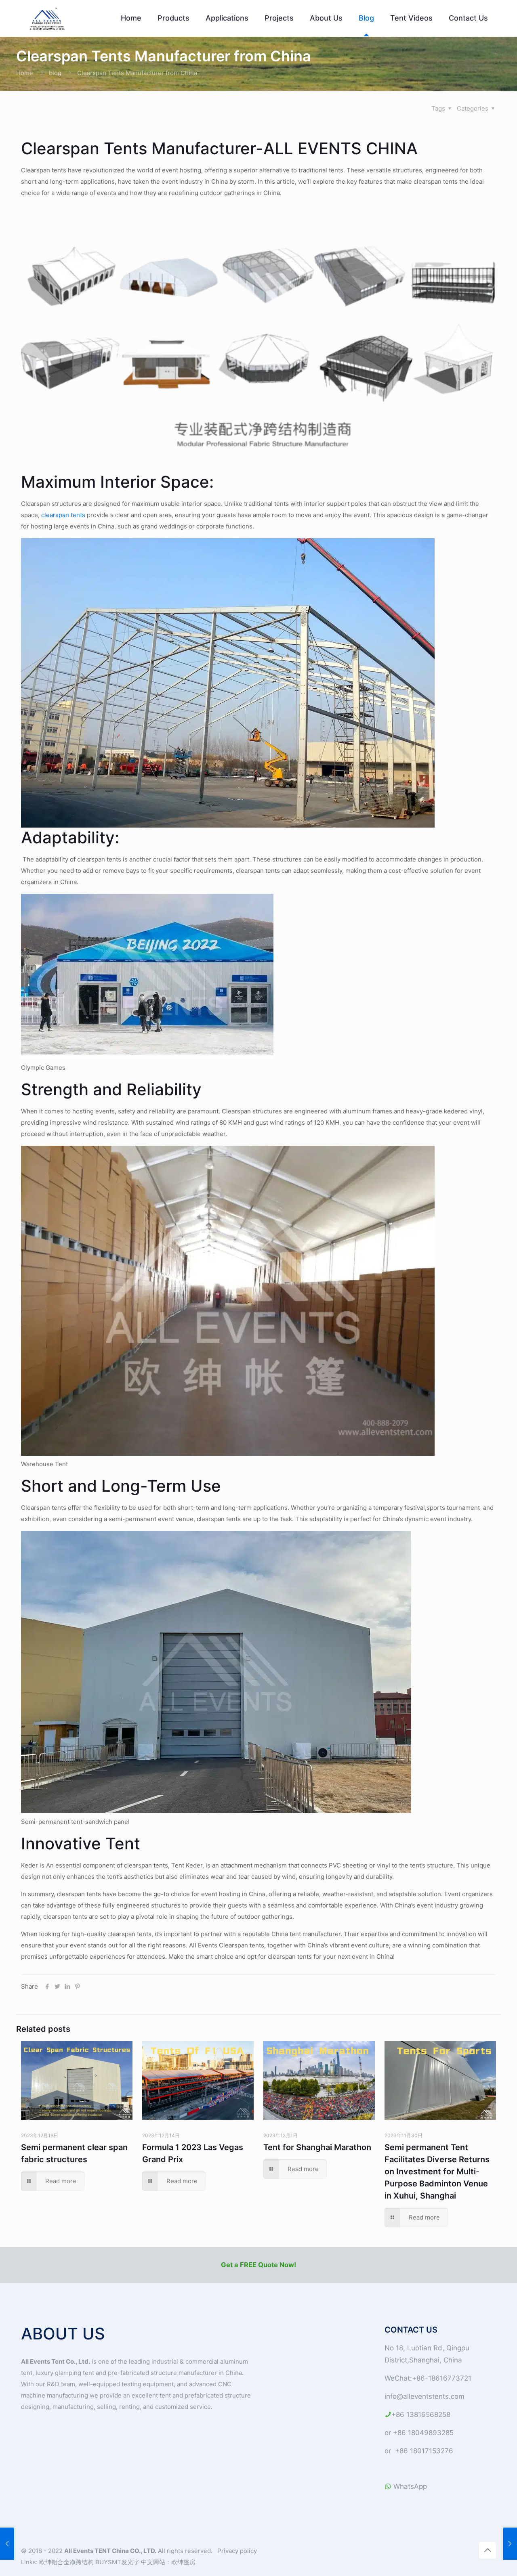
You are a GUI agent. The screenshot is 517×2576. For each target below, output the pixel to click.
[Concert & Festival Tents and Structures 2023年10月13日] (510, 2544)
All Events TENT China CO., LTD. (110, 2551)
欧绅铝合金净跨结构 (67, 2562)
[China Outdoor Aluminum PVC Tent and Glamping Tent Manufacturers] (48, 18)
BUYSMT (108, 2562)
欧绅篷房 (183, 2562)
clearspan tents (64, 515)
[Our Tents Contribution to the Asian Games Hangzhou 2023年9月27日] (7, 2544)
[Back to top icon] (488, 2550)
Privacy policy (237, 2551)
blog (55, 73)
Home (25, 73)
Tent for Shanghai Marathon (317, 2147)
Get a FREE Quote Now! (258, 2265)
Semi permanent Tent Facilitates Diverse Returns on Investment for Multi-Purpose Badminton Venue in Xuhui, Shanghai (437, 2171)
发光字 (130, 2562)
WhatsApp (409, 2486)
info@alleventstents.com (425, 2396)
